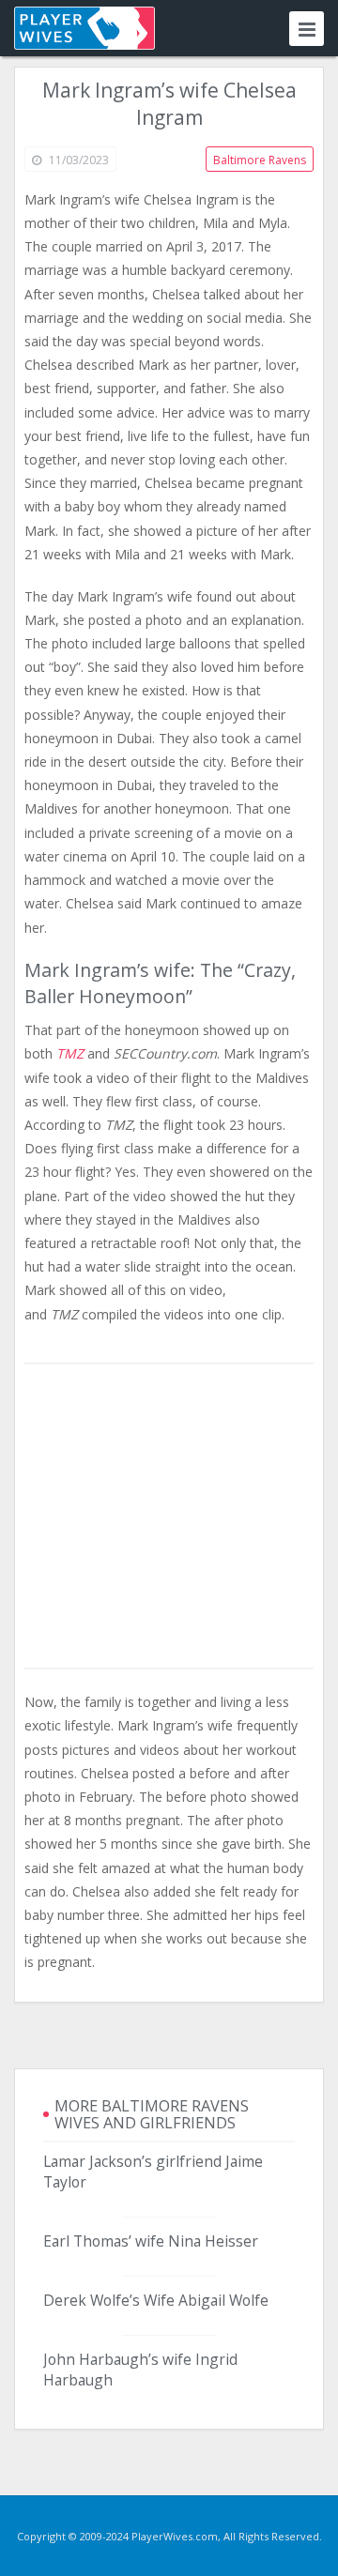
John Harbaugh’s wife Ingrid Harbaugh (140, 2370)
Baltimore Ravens (260, 160)
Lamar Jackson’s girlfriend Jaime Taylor (153, 2172)
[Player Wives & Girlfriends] (84, 28)
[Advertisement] (169, 1517)
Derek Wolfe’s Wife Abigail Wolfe (156, 2300)
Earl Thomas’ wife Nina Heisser (151, 2241)
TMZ (70, 1053)
